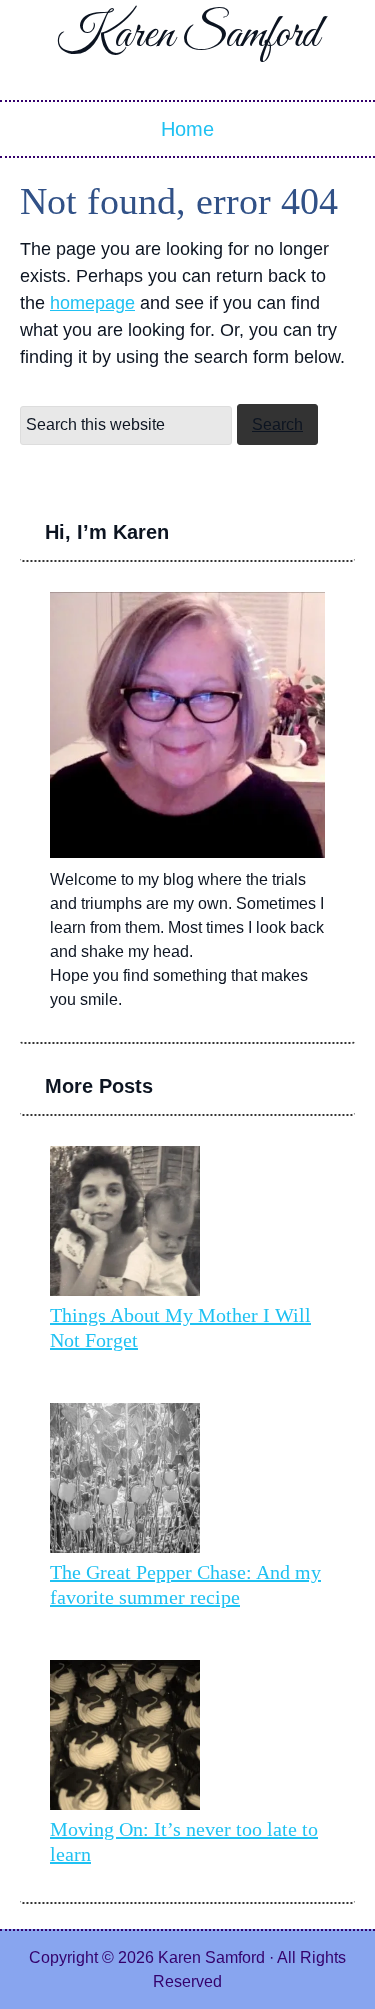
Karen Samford (188, 35)
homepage (92, 303)
